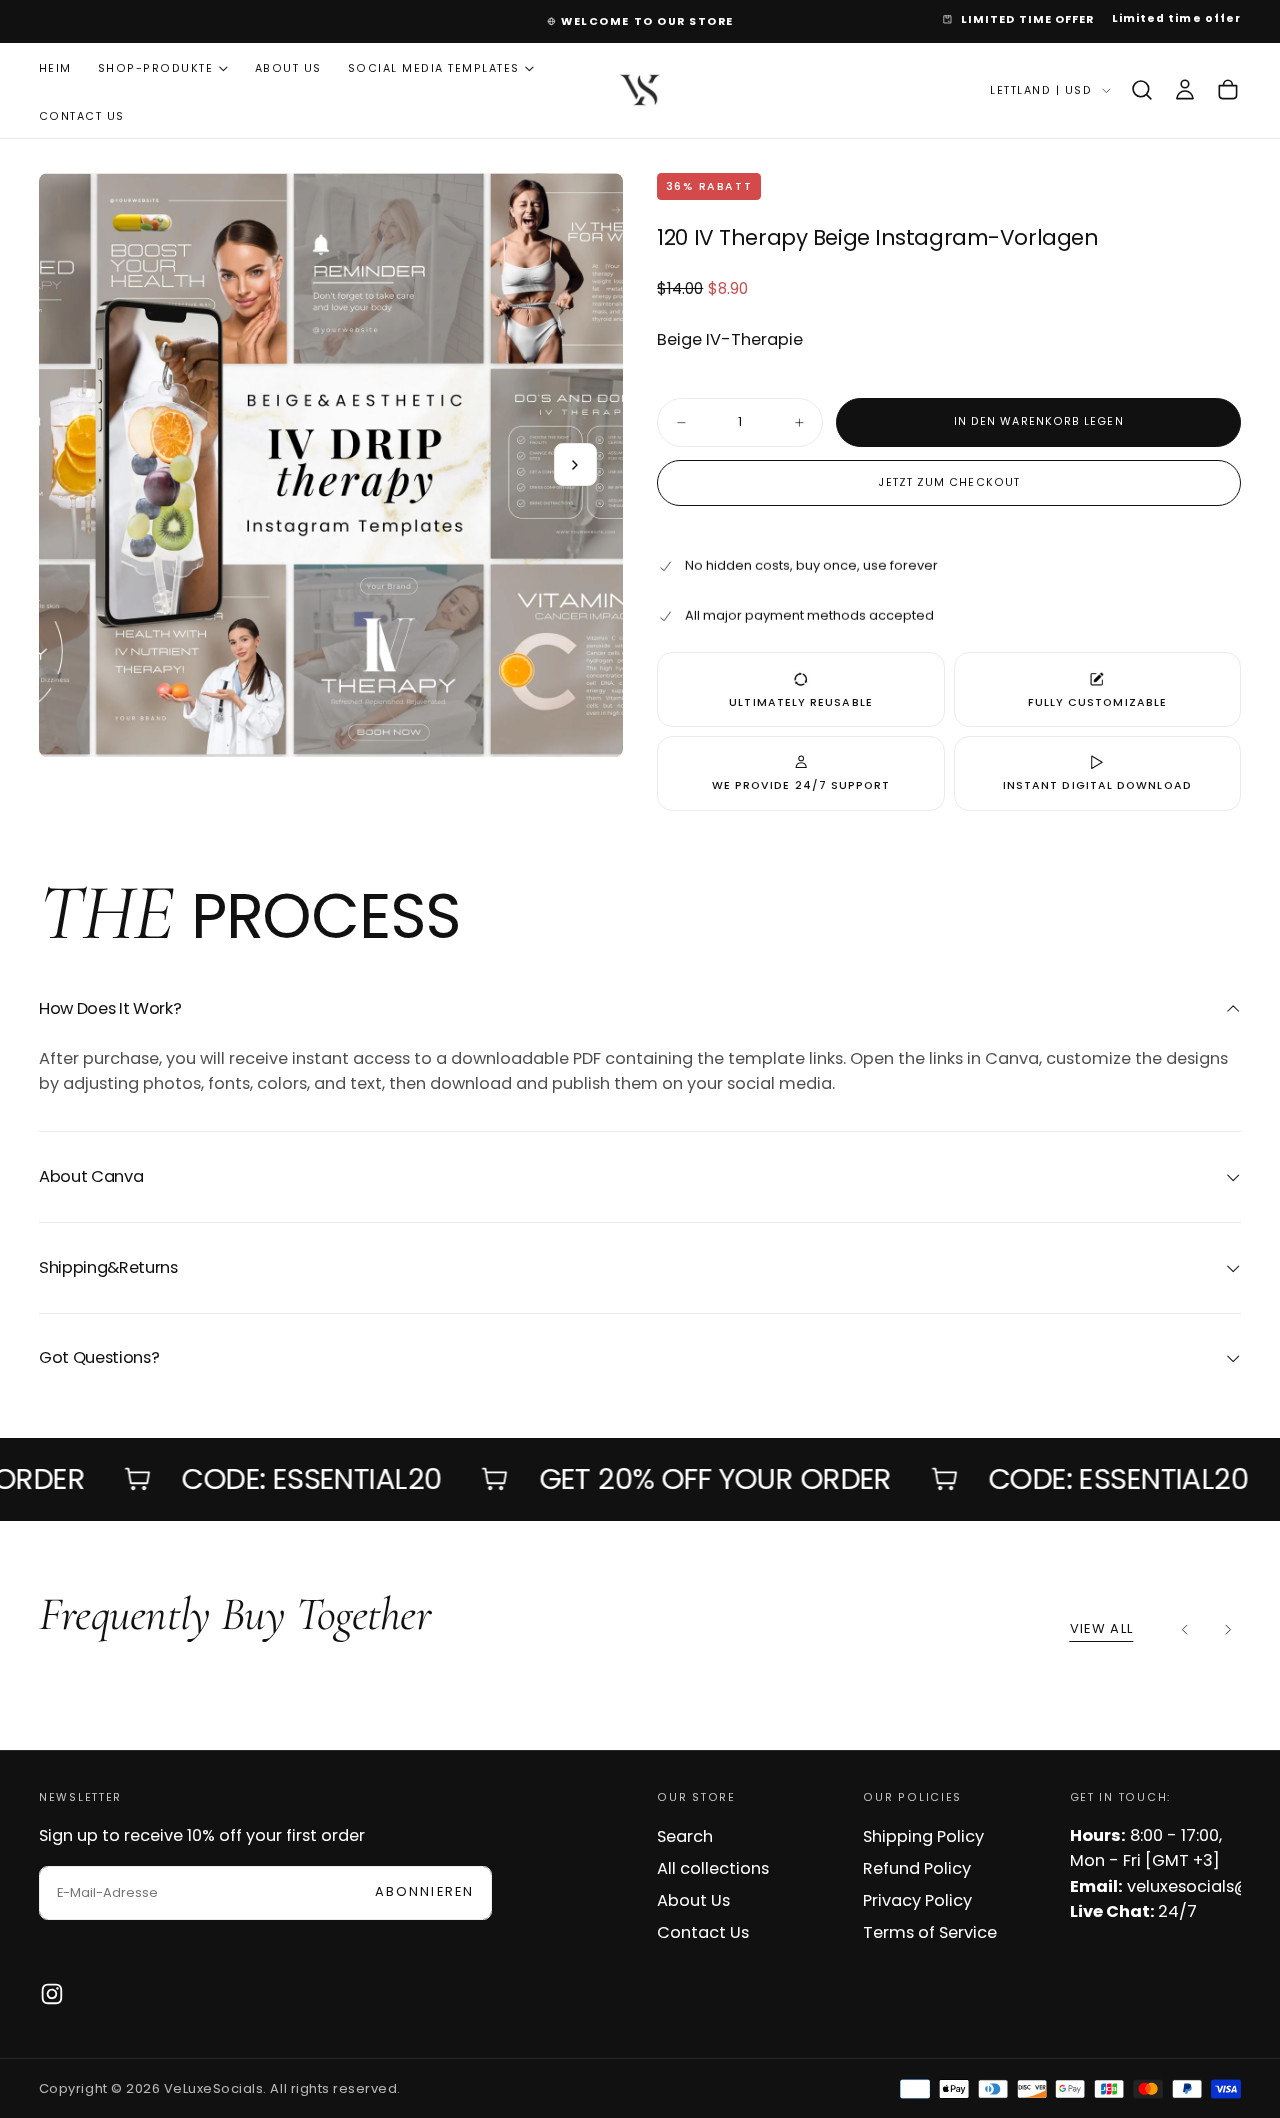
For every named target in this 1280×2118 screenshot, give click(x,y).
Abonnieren (772, 1126)
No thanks (640, 1194)
